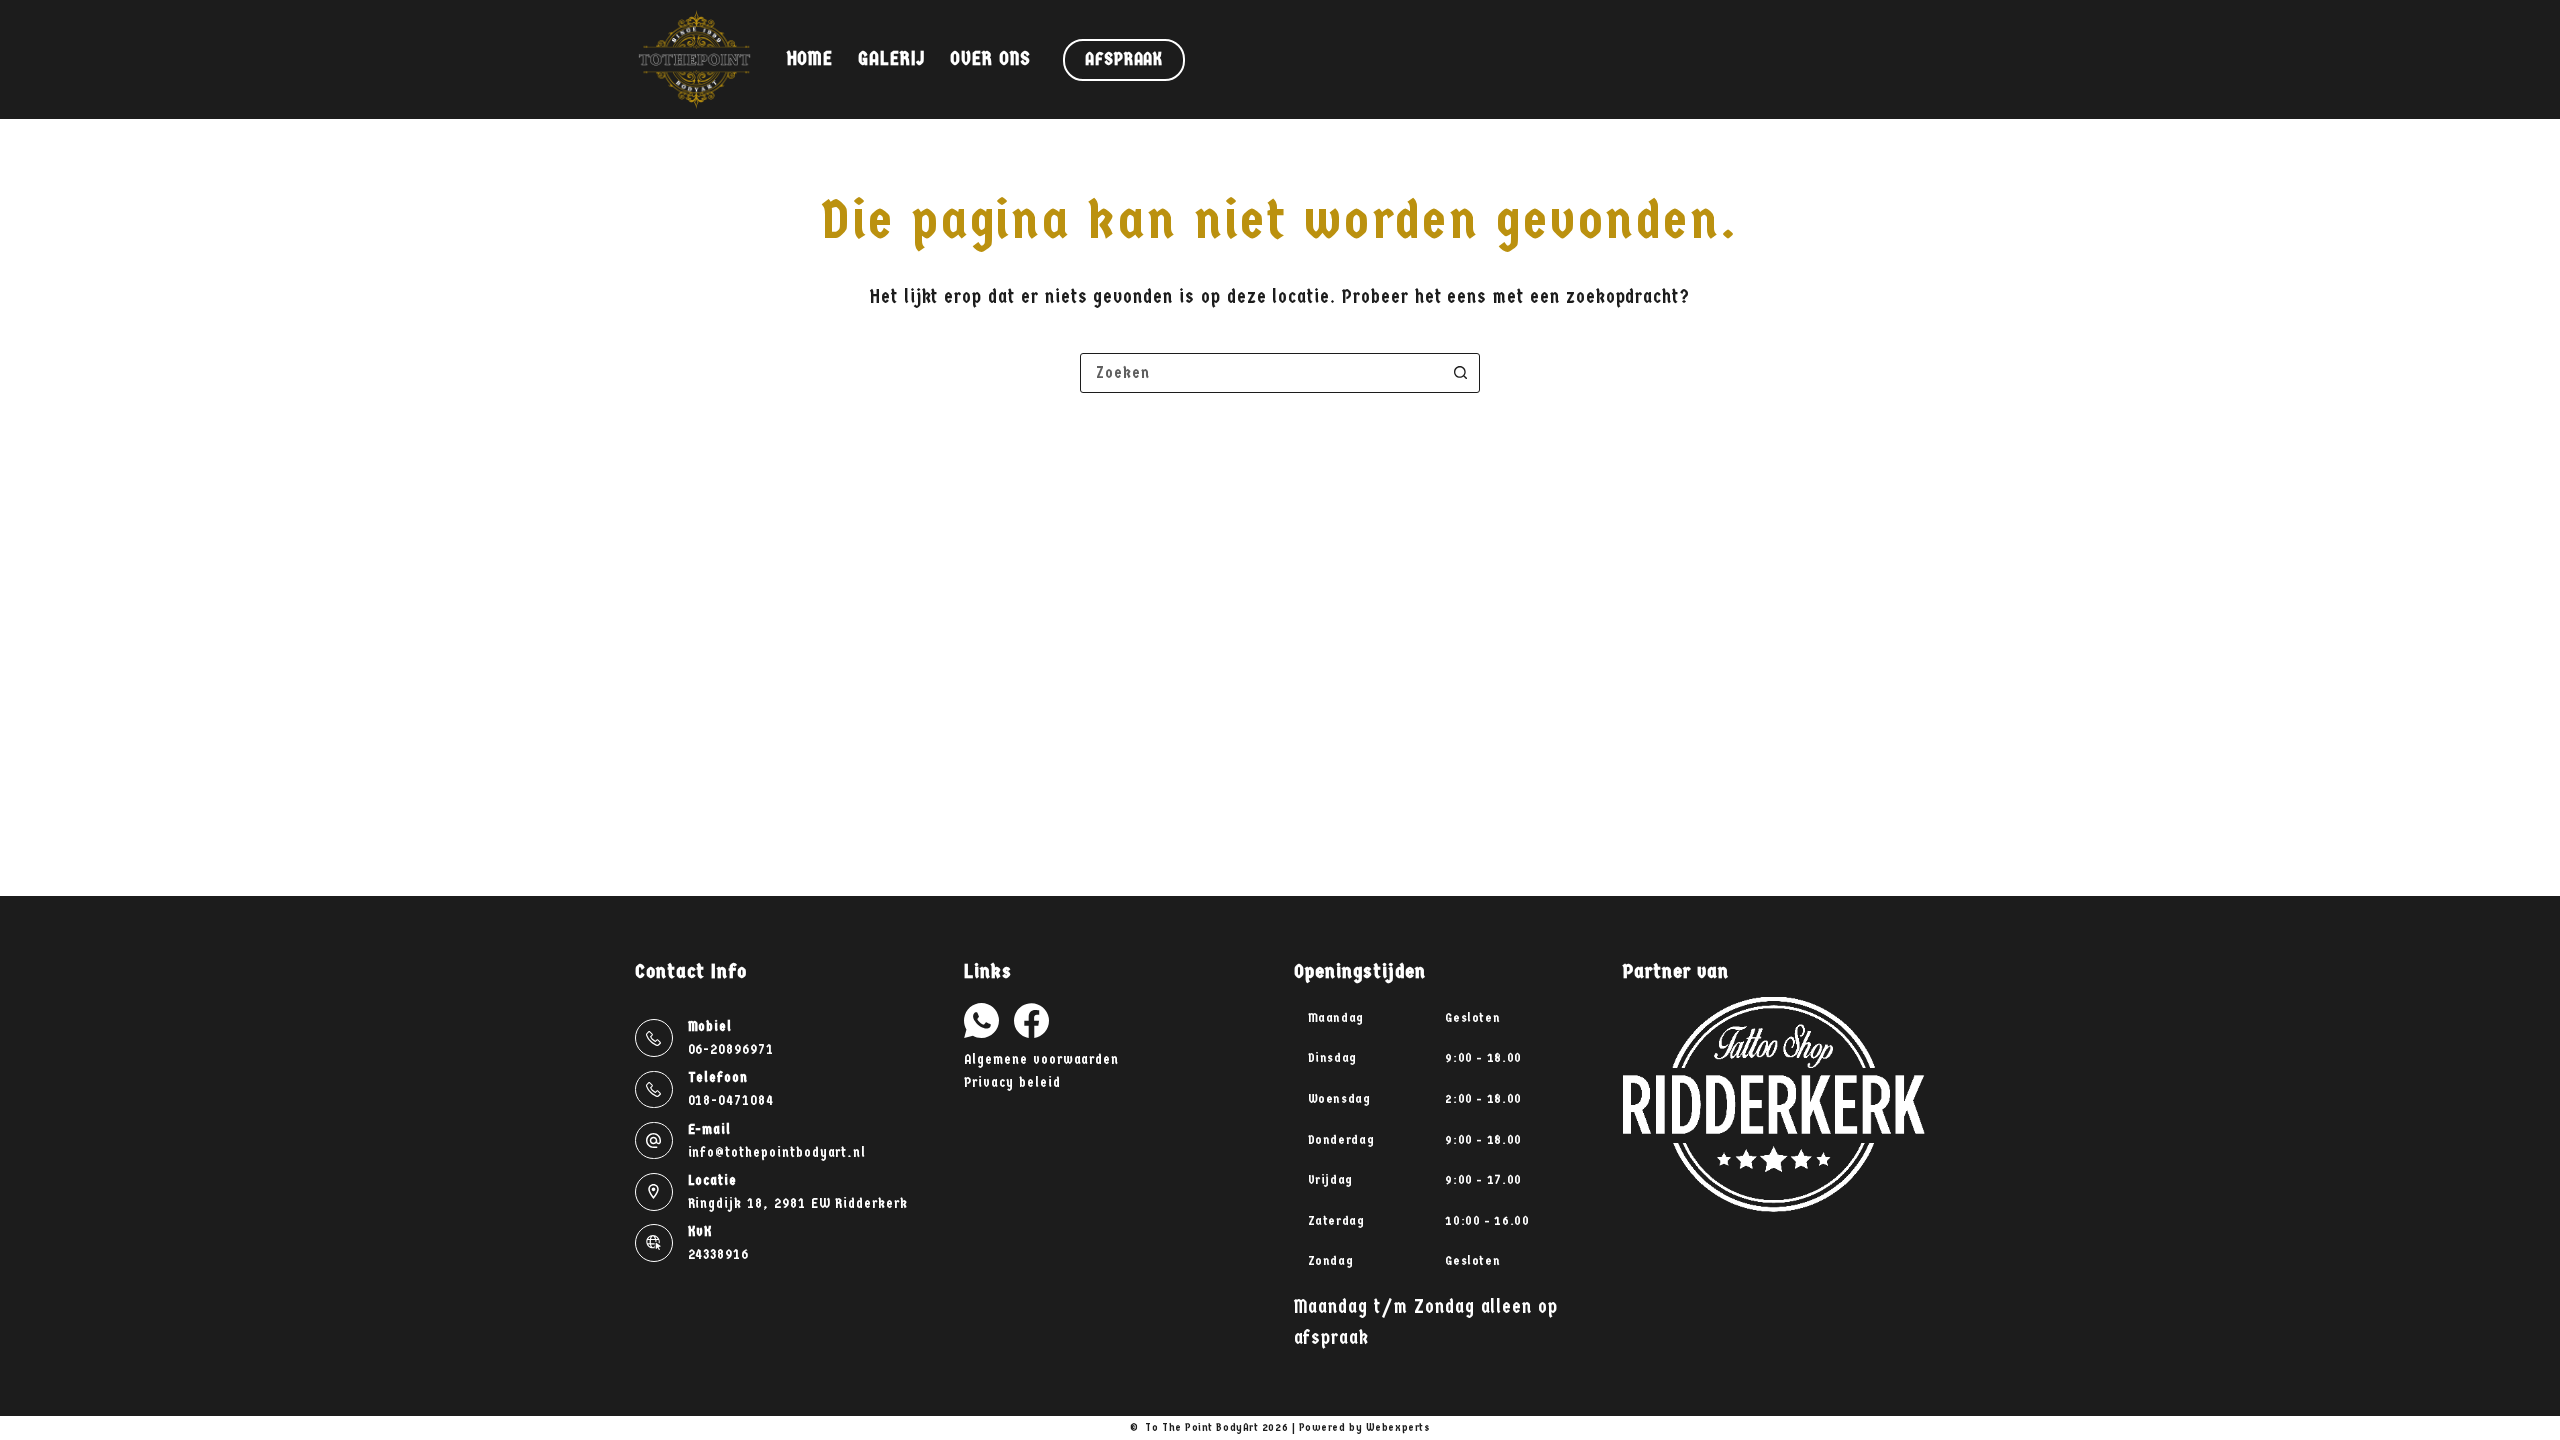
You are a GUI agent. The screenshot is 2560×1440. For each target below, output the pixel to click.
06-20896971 (731, 1049)
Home (810, 59)
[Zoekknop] (1460, 373)
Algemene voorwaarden (1041, 1059)
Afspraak (1124, 59)
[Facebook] (1031, 1020)
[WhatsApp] (981, 1020)
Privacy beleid (1012, 1082)
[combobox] (1261, 373)
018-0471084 (731, 1100)
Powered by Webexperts (1365, 1427)
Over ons (990, 59)
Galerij (891, 59)
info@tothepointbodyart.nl (777, 1152)
